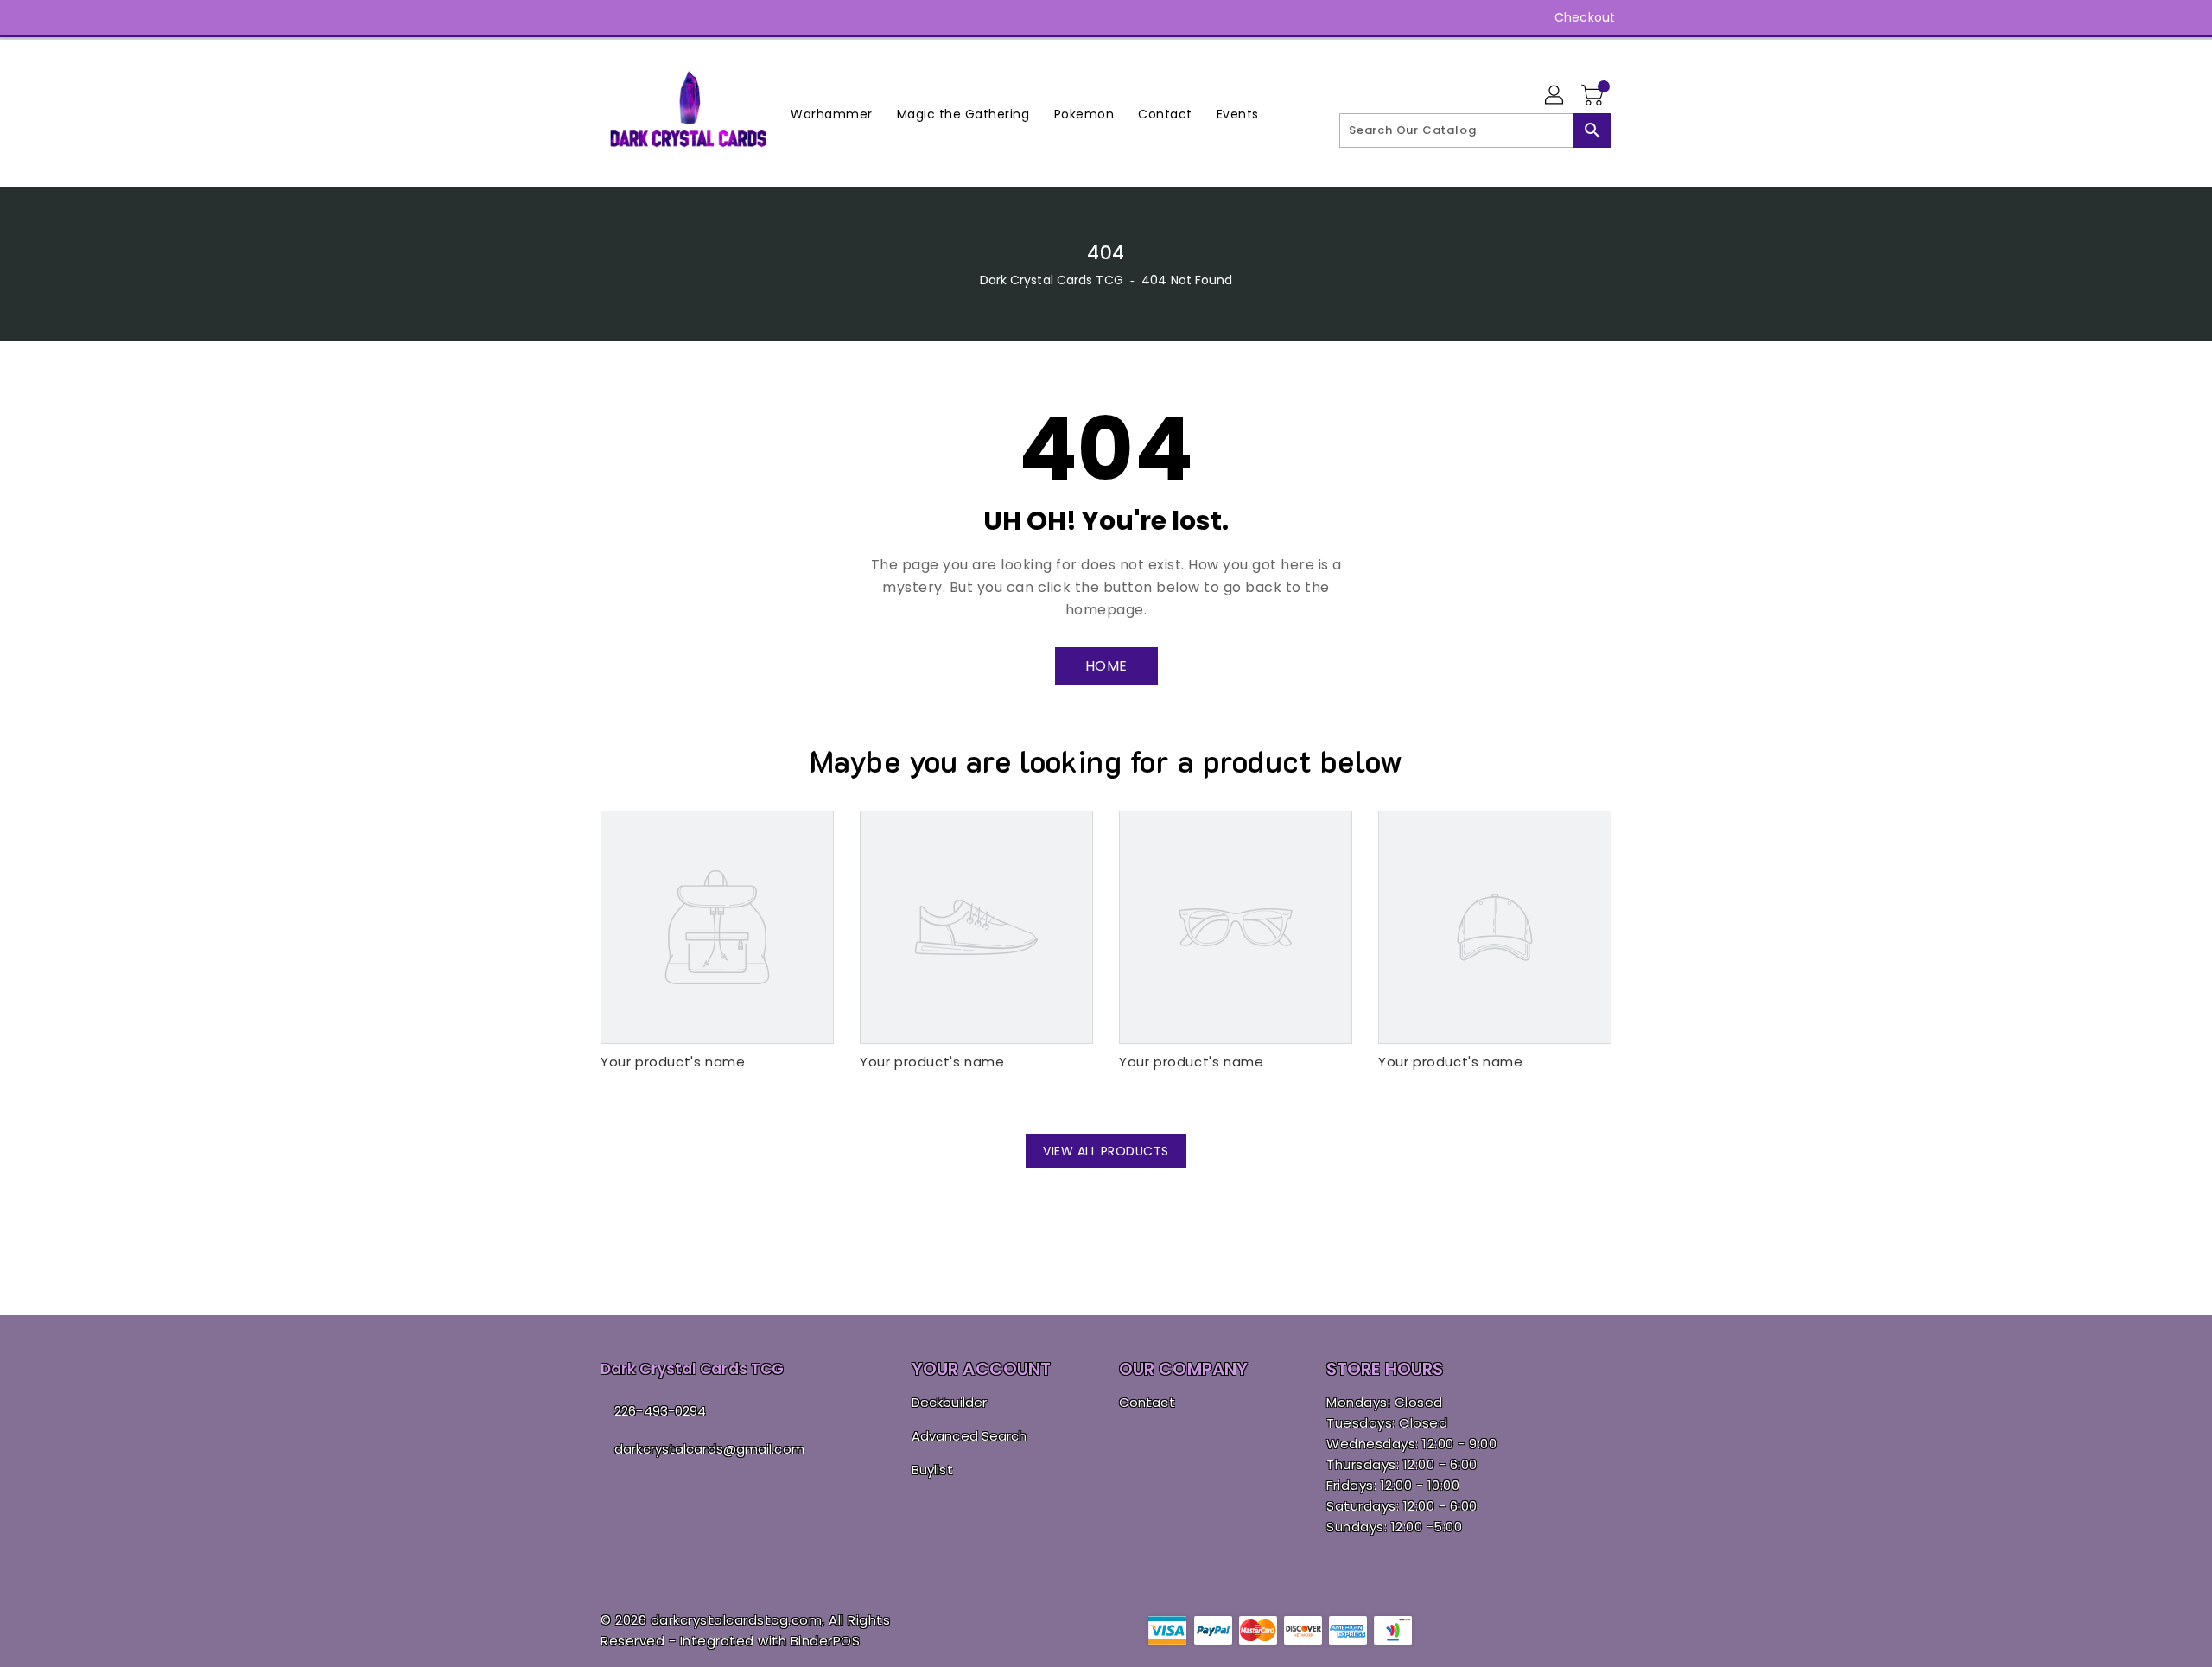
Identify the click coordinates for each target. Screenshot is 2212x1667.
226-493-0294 (660, 1411)
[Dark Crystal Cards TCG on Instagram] (609, 17)
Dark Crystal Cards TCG (1052, 280)
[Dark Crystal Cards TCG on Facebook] (576, 17)
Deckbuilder (949, 1402)
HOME (1106, 666)
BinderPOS (826, 1641)
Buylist (932, 1470)
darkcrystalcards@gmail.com (709, 1449)
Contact (1147, 1402)
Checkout (1585, 17)
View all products (1106, 1151)
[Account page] (1555, 96)
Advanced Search (969, 1436)
